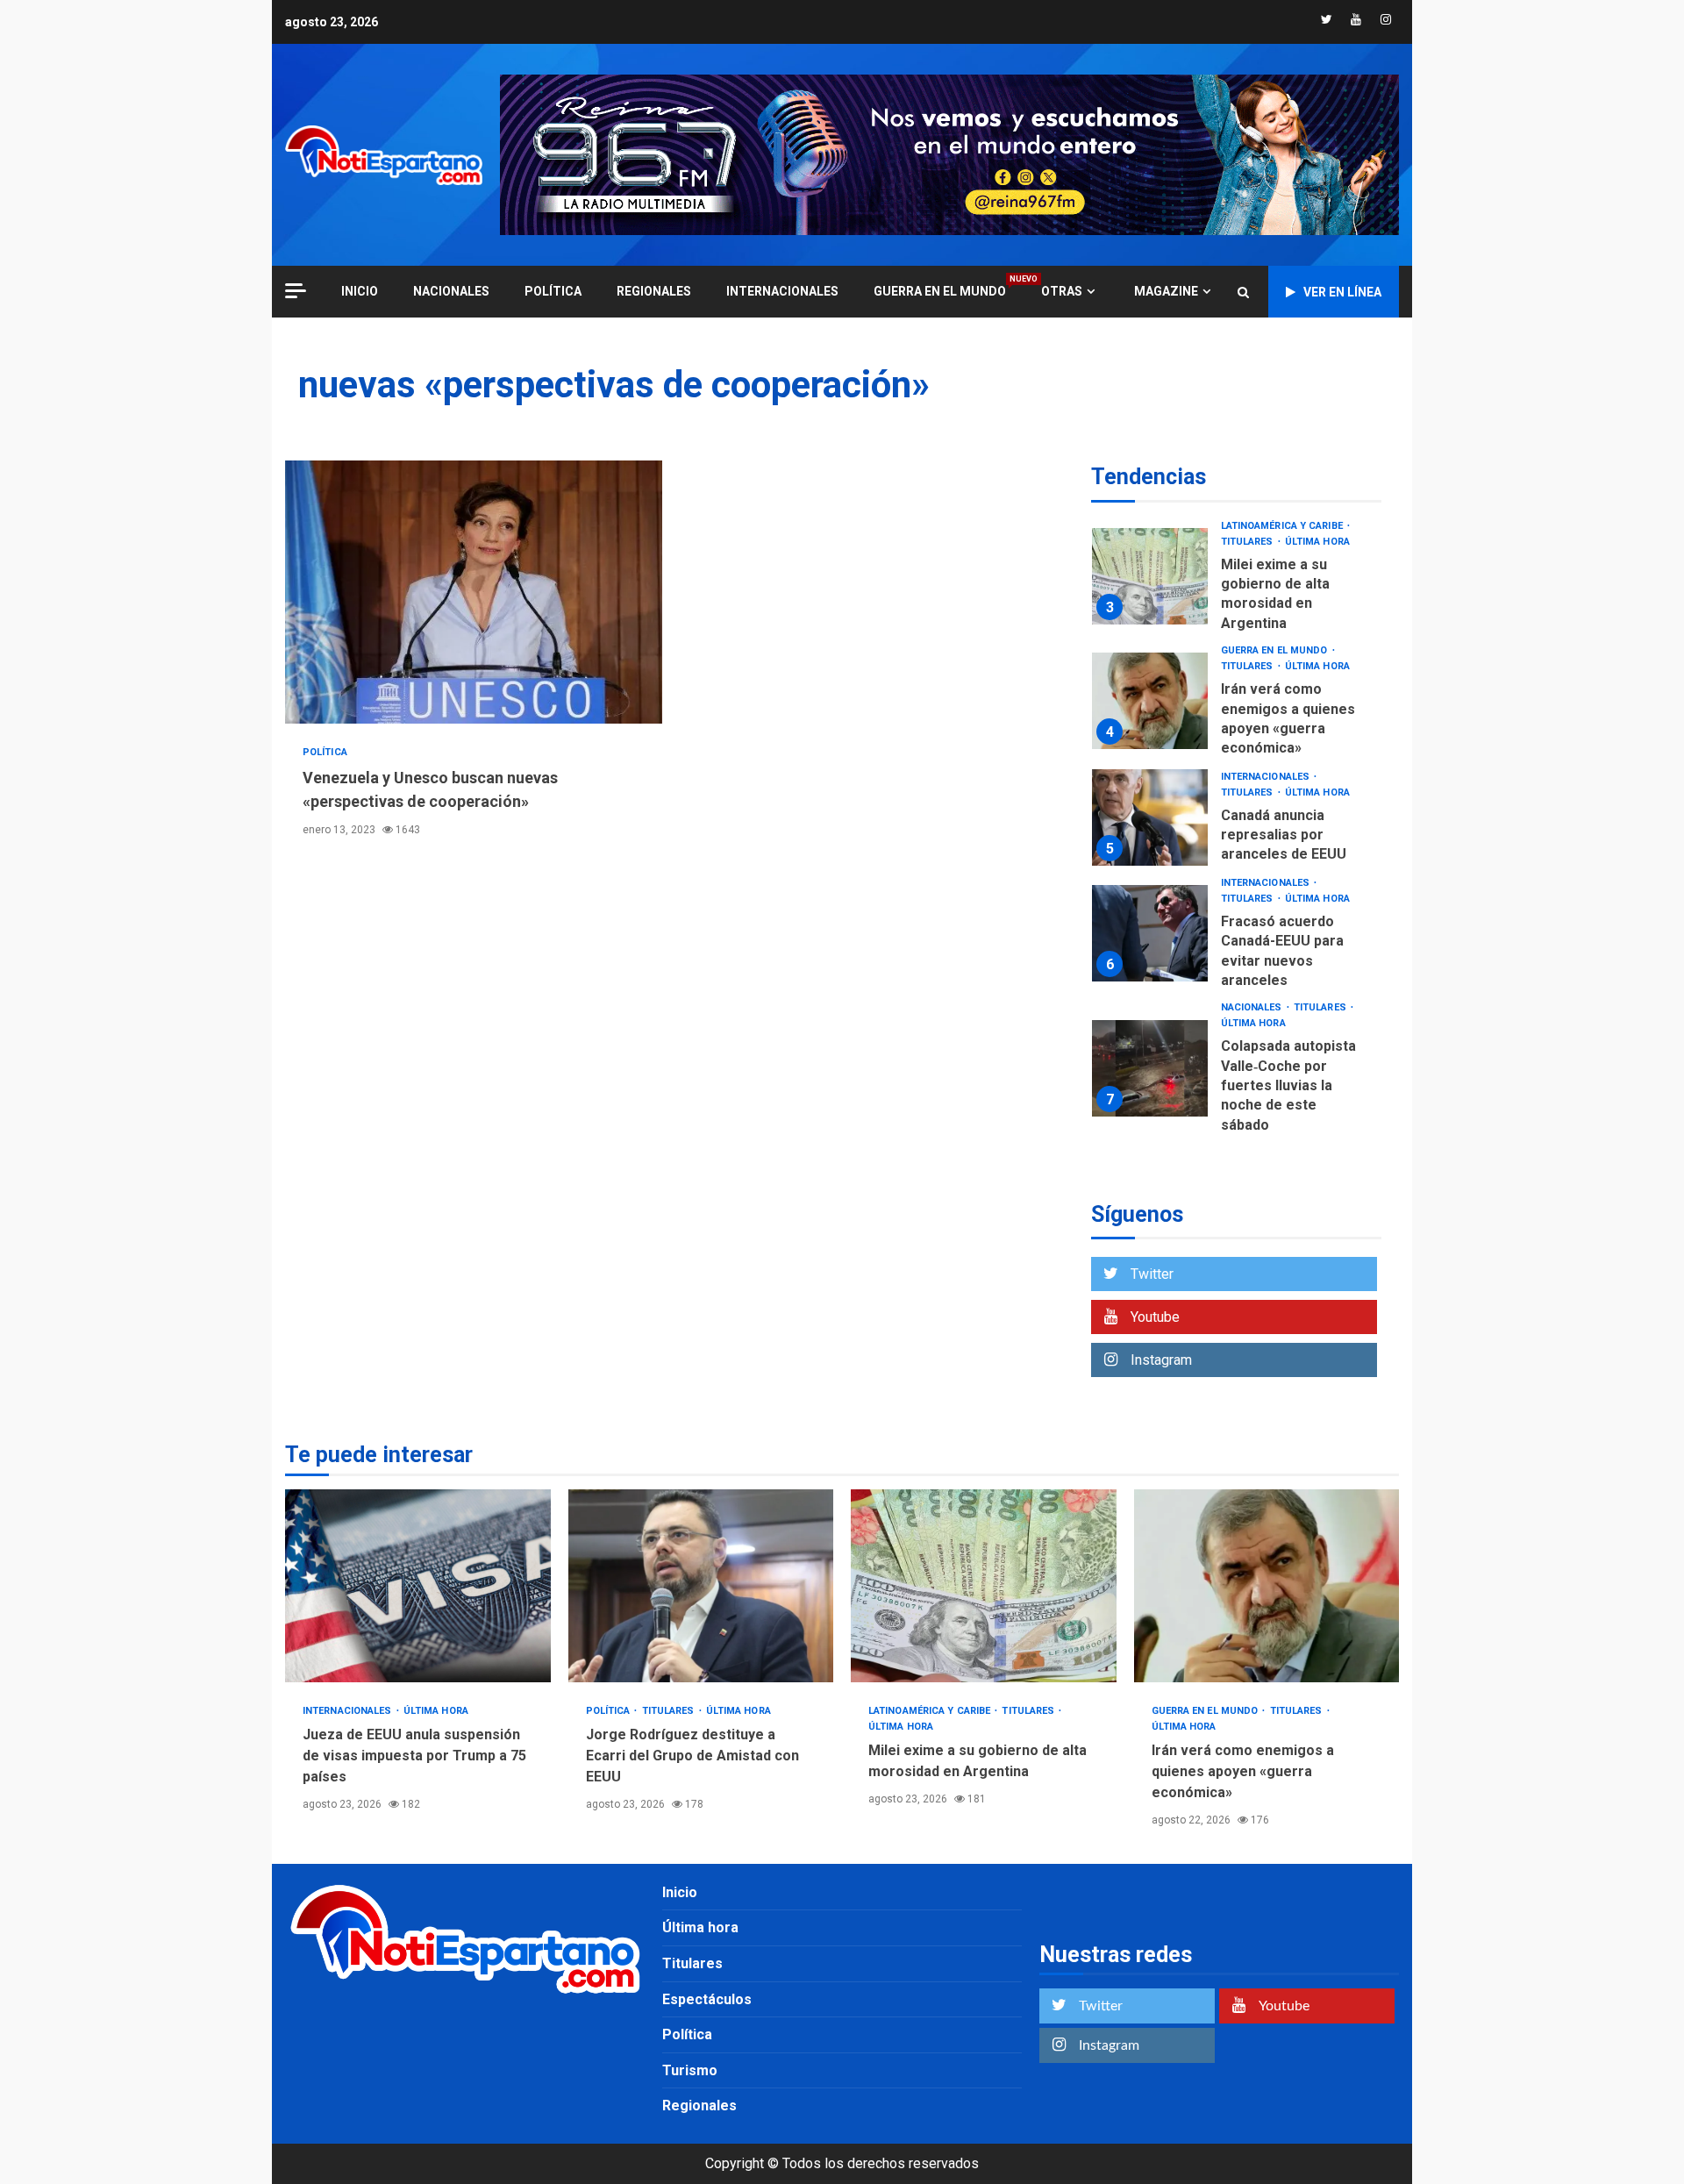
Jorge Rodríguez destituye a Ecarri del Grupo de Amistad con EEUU (701, 1586)
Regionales (654, 291)
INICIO (360, 291)
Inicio (680, 1892)
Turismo (690, 2070)
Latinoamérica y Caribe (1283, 526)
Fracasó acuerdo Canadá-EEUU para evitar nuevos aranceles (1150, 933)
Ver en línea (1342, 292)
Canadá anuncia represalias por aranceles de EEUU (1150, 817)
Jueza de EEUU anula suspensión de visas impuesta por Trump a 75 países (418, 1586)
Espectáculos (707, 1999)
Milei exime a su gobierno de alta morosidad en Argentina (1150, 576)
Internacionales (782, 291)
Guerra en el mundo (940, 291)
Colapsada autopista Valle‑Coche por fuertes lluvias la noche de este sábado (1150, 1068)
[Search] (1243, 292)
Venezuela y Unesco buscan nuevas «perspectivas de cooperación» (474, 592)
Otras (1062, 291)
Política (553, 291)
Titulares (1249, 542)
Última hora (1317, 542)
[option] (1236, 581)
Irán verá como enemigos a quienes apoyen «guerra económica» (1150, 701)
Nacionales (451, 291)
